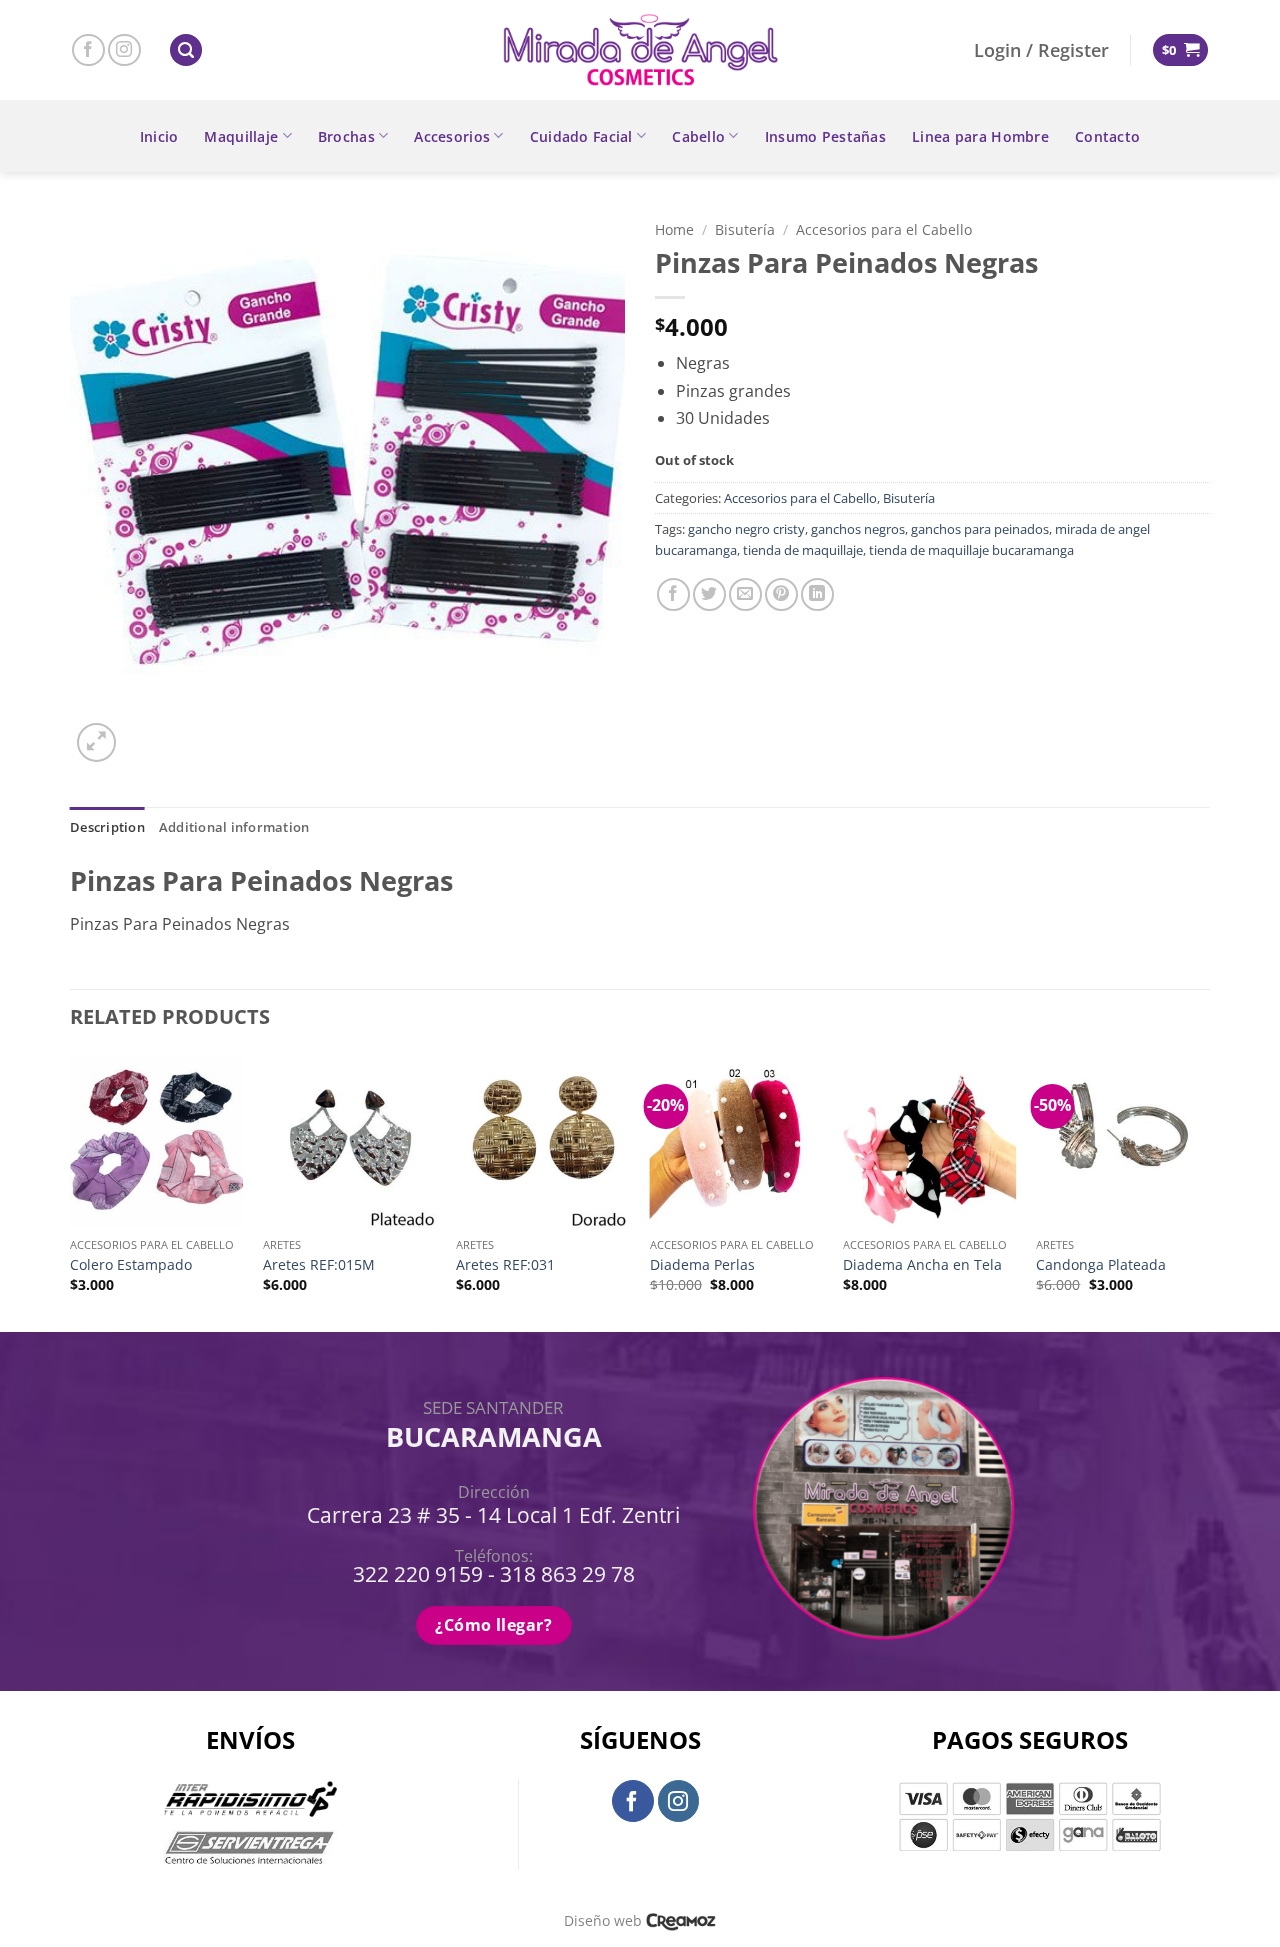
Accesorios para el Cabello (884, 229)
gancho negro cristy (746, 529)
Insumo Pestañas (825, 136)
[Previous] (71, 1191)
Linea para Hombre (980, 136)
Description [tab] (107, 827)
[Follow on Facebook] (88, 50)
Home (674, 229)
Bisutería (745, 229)
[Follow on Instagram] (124, 50)
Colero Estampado (131, 1265)
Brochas (346, 136)
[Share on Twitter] (709, 594)
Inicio (159, 136)
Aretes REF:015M (319, 1265)
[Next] (1209, 1191)
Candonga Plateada (1101, 1265)
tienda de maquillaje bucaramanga (971, 550)
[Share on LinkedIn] (817, 594)
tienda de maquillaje (803, 550)
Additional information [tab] (234, 827)
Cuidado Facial (581, 136)
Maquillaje (241, 136)
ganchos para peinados (980, 529)
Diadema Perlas (702, 1265)
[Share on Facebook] (673, 594)
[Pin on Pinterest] (781, 594)
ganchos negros (858, 529)
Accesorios (452, 136)
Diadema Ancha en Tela (922, 1265)
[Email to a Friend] (745, 594)
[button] (186, 50)
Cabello (698, 136)
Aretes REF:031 (505, 1265)
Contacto (1107, 136)
